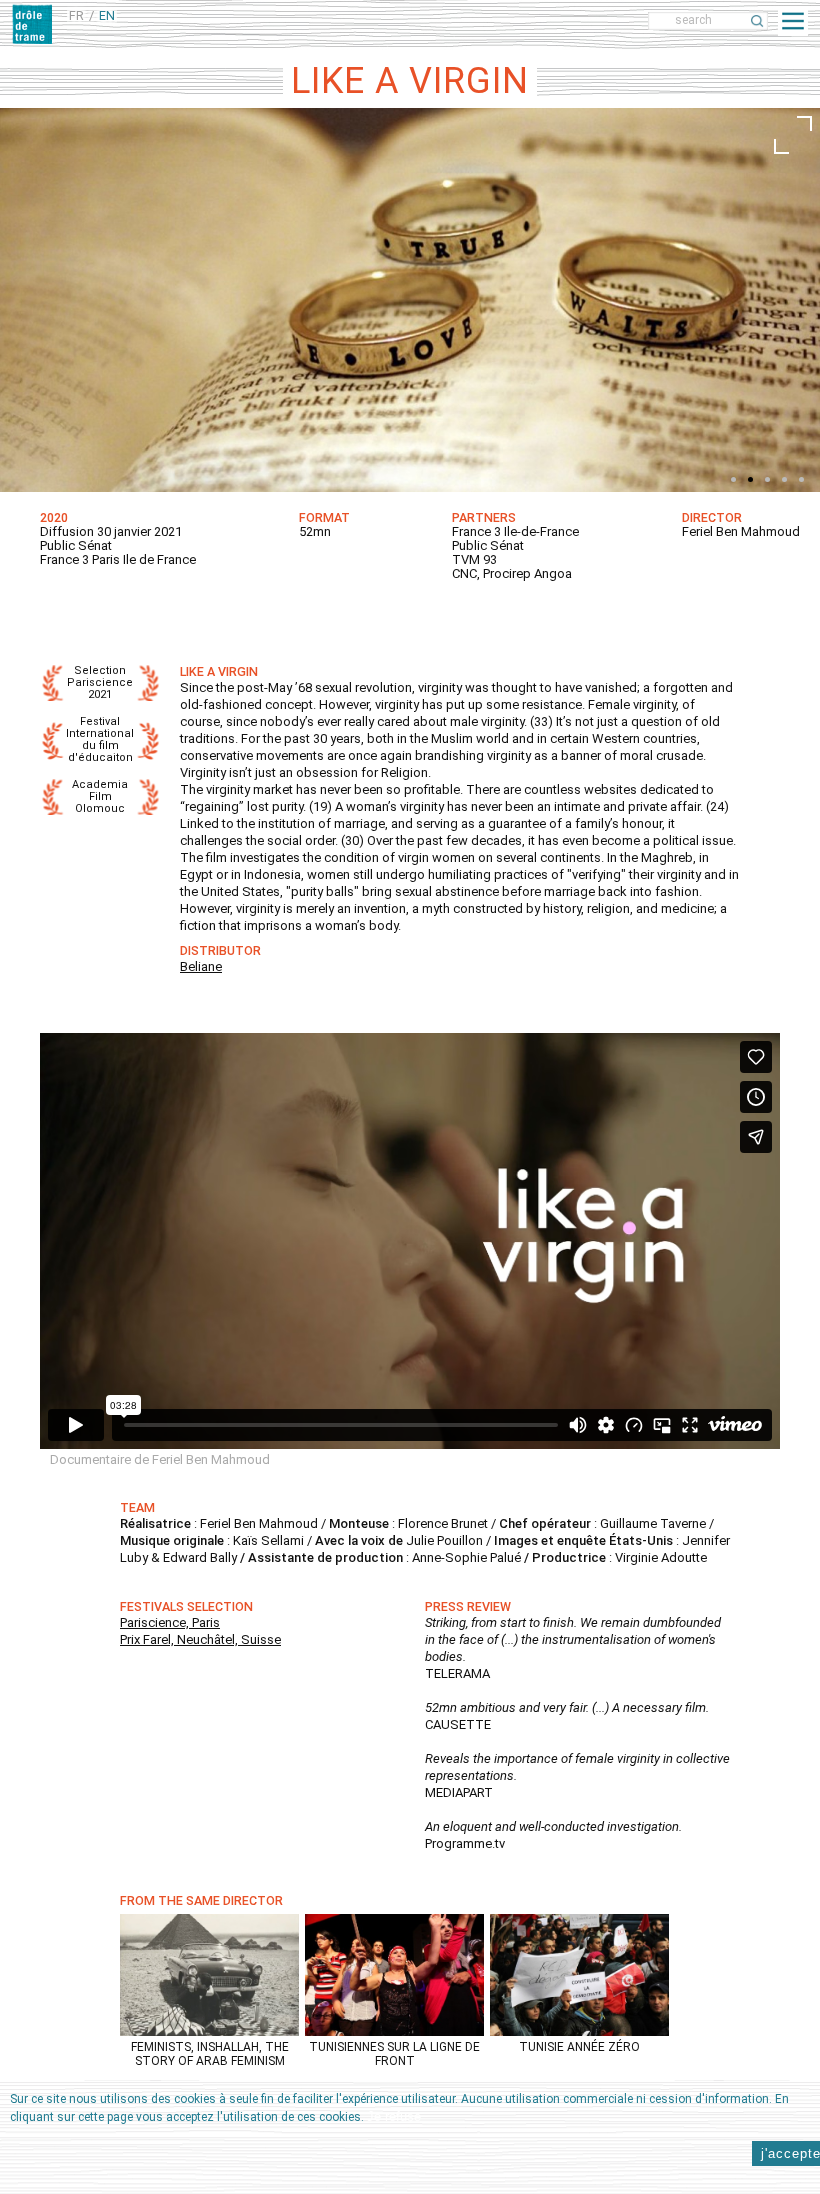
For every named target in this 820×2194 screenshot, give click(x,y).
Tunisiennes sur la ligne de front (394, 2054)
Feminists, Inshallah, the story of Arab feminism (210, 2054)
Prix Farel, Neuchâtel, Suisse (200, 1639)
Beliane (201, 966)
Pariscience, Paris (170, 1622)
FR (76, 15)
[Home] (32, 24)
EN (107, 15)
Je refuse (394, 2116)
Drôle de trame (182, 20)
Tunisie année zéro (579, 2047)
